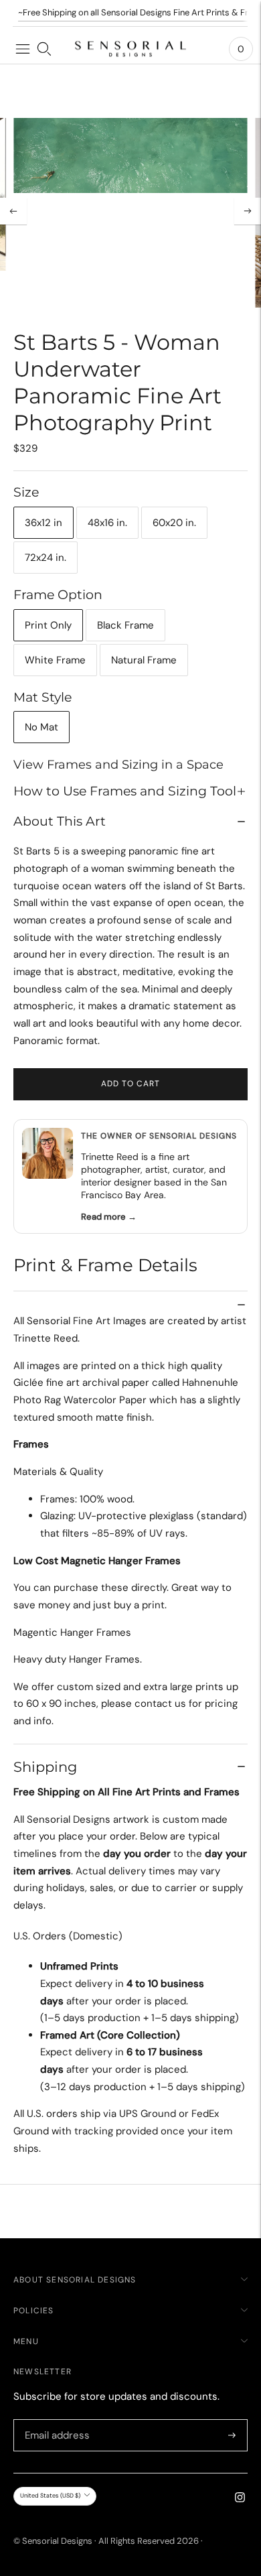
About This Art (60, 821)
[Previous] (13, 211)
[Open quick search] (44, 49)
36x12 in (43, 523)
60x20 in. (174, 523)
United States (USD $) (50, 2496)
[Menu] (23, 49)
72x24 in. (46, 558)
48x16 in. (107, 523)
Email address (55, 2420)
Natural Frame (144, 660)
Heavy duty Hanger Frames (77, 1659)
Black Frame (125, 625)
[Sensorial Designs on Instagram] (240, 2499)
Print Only (48, 625)
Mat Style (42, 697)
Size (26, 492)
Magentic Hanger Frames (72, 1632)
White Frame (55, 660)
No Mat (41, 727)
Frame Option (58, 595)
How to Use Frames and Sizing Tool (125, 791)
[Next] (248, 211)
